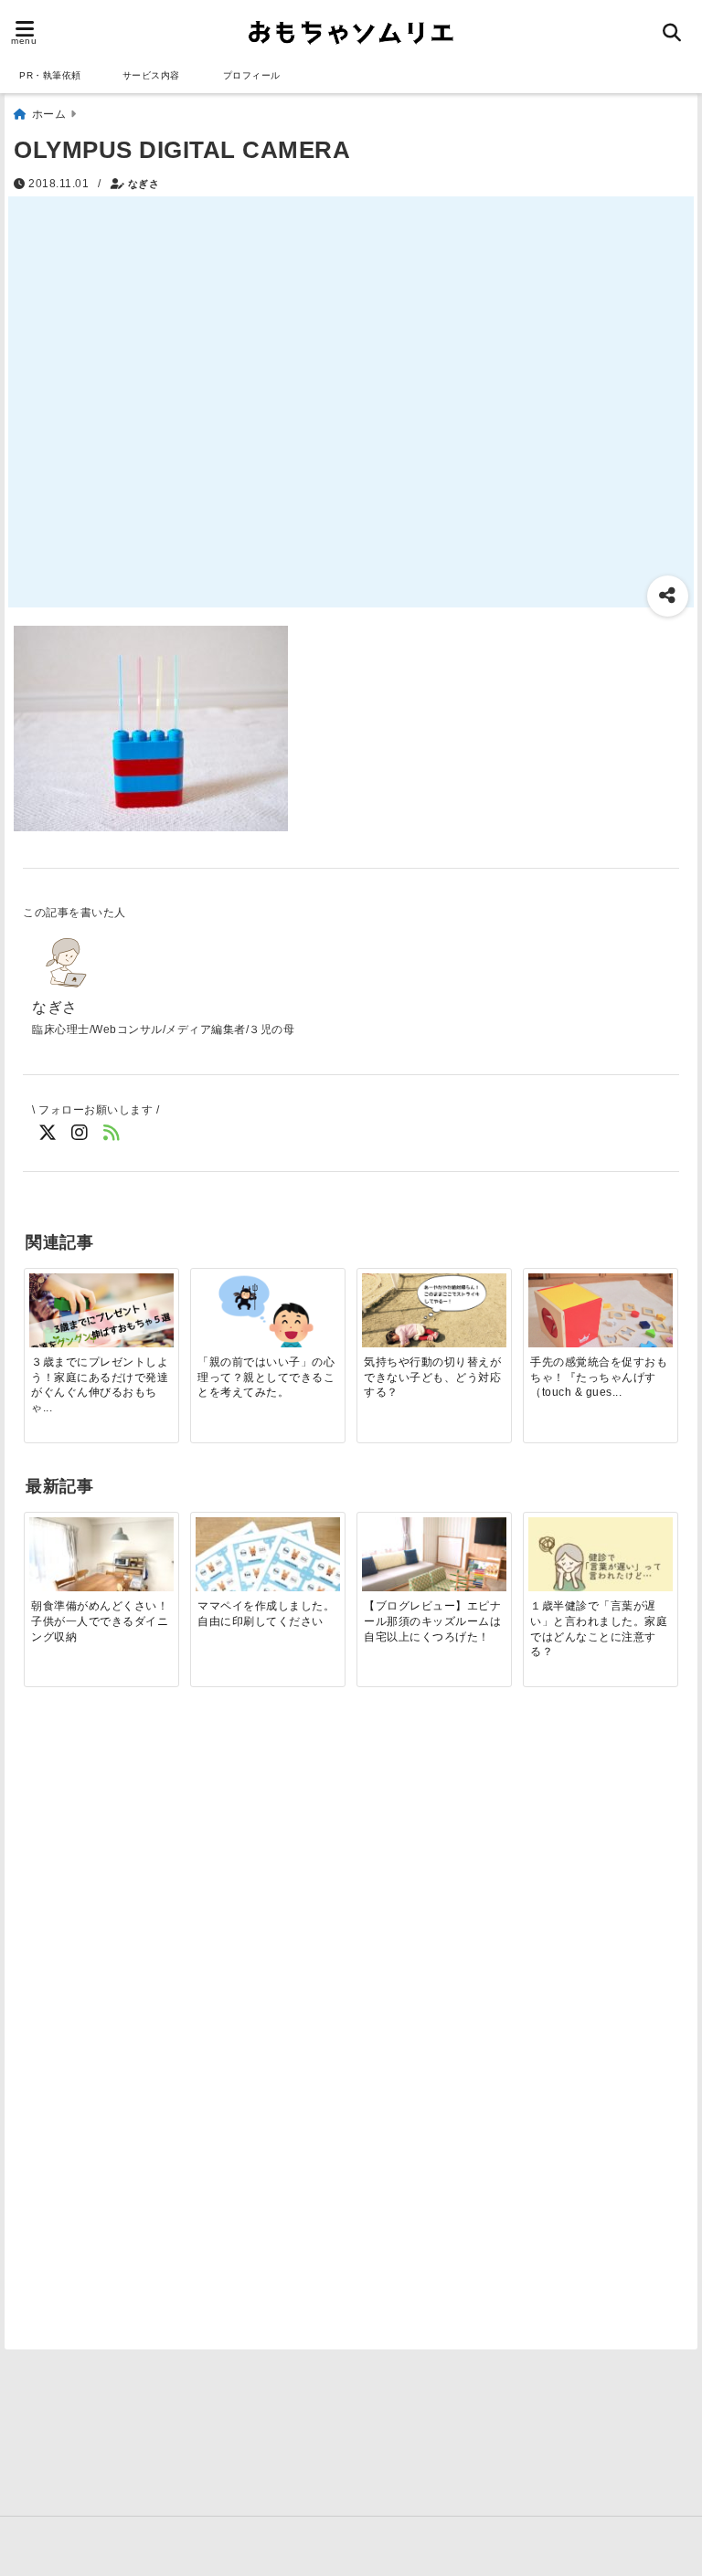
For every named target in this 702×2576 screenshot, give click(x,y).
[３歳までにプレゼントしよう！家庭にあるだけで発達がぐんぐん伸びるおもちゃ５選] (101, 1321)
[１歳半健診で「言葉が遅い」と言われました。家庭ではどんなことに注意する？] (600, 1565)
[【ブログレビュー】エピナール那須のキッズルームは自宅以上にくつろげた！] (434, 1571)
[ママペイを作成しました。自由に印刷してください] (267, 1571)
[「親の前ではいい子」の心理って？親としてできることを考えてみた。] (267, 1311)
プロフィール (252, 75)
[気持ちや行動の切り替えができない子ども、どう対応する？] (434, 1314)
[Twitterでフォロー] (48, 1133)
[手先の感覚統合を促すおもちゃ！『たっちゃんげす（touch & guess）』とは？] (600, 1327)
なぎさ (144, 184)
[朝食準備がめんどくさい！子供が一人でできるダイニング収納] (101, 1571)
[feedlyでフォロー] (112, 1133)
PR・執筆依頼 (50, 75)
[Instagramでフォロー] (80, 1133)
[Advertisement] (172, 1866)
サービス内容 (151, 75)
